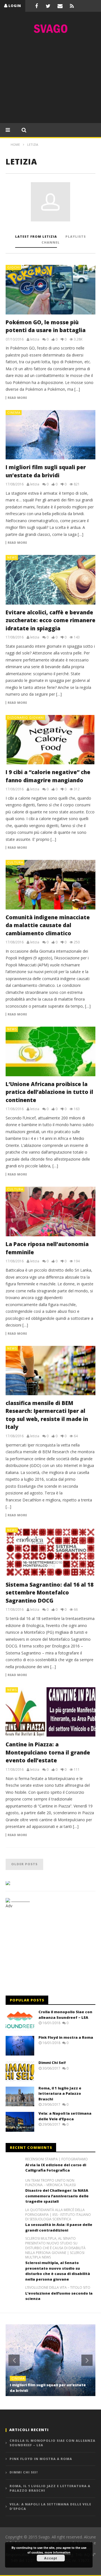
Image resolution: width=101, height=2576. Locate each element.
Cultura (15, 862)
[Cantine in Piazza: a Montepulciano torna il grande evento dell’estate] (50, 1712)
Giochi (14, 267)
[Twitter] (48, 6)
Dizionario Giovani (26, 717)
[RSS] (72, 6)
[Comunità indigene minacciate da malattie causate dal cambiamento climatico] (50, 885)
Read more (17, 398)
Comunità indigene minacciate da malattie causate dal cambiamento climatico (48, 925)
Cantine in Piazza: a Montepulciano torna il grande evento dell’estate (48, 1752)
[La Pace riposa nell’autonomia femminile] (50, 1212)
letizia (35, 339)
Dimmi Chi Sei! (52, 2063)
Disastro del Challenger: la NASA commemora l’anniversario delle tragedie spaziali (57, 2196)
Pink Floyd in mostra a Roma (66, 2037)
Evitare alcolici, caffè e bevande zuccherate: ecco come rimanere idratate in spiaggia (50, 620)
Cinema (14, 412)
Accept (51, 2558)
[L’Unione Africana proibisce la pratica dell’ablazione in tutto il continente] (50, 1051)
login (15, 6)
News (12, 557)
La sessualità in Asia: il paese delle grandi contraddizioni (59, 2227)
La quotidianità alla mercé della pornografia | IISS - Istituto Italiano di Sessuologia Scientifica (58, 2215)
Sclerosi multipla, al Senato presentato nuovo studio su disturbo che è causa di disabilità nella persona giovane (58, 2271)
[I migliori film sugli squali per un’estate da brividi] (50, 435)
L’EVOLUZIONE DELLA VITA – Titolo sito (58, 2288)
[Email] (60, 6)
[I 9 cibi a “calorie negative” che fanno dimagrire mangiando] (50, 740)
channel (51, 242)
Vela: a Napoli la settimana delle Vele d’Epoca (65, 2116)
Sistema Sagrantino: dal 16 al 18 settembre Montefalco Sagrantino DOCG (50, 1593)
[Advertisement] (50, 80)
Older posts (24, 1864)
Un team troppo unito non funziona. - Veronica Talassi (50, 2183)
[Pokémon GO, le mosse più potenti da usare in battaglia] (50, 290)
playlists (76, 236)
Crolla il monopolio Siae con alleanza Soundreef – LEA (65, 2015)
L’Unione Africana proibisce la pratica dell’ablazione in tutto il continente (49, 1092)
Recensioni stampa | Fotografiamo (57, 2159)
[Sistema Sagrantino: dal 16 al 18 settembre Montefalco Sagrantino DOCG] (50, 1552)
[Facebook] (36, 6)
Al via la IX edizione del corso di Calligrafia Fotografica (56, 2168)
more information (58, 2552)
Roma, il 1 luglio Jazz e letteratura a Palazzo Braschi (60, 2094)
